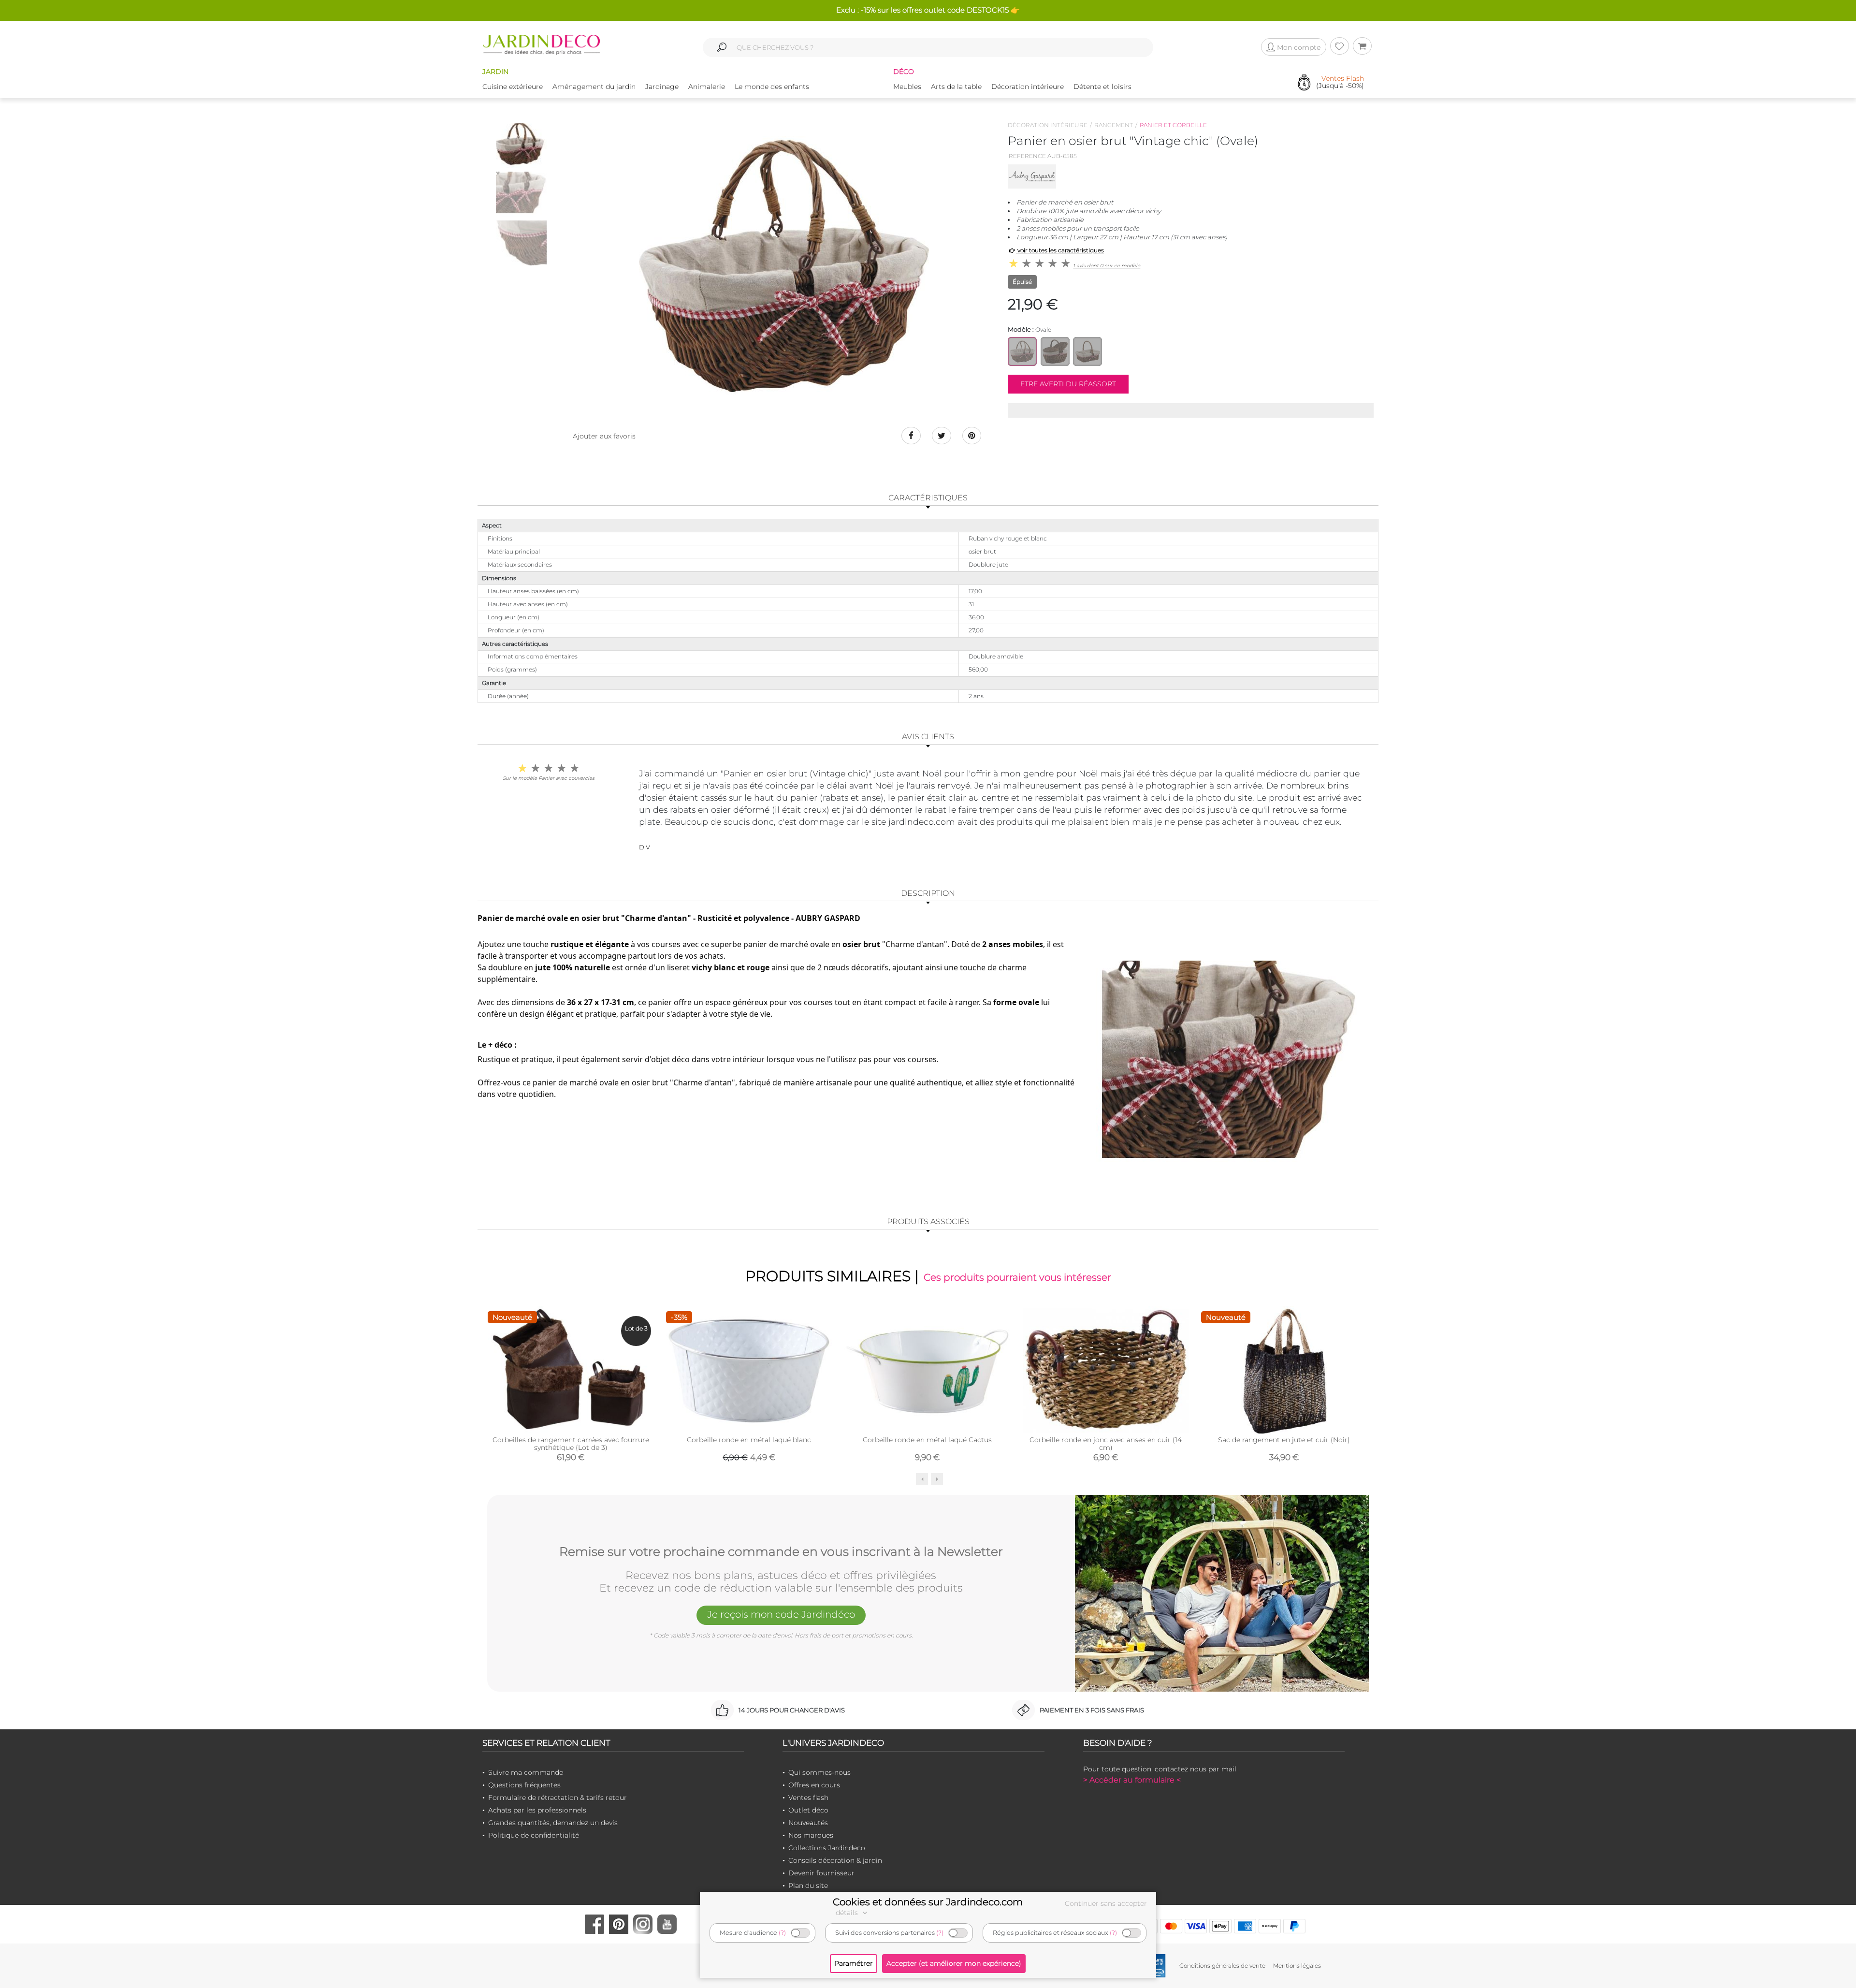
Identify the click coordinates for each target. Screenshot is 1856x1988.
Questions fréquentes (524, 1785)
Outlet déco (808, 1810)
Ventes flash (808, 1798)
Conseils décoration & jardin (835, 1860)
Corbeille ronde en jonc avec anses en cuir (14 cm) (1106, 1444)
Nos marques (811, 1835)
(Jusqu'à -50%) (1340, 82)
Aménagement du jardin (594, 87)
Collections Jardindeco (827, 1848)
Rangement (1114, 125)
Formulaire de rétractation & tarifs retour (558, 1798)
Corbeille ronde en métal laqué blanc (749, 1440)
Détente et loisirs (1102, 87)
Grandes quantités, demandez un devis (553, 1823)
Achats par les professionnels (537, 1810)
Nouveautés (808, 1823)
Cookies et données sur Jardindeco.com (928, 1902)
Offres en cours (814, 1785)
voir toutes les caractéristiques (1060, 250)
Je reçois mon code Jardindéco (781, 1614)
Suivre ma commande (526, 1772)
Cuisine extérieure (513, 87)
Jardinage (662, 87)
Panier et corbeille (1173, 125)
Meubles (907, 87)
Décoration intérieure (1028, 87)
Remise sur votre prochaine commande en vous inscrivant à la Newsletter (781, 1552)
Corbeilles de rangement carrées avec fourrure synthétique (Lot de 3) (571, 1444)
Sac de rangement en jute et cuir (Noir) (1284, 1440)
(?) (782, 1933)
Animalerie (707, 87)
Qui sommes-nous (819, 1772)
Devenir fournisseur (821, 1873)
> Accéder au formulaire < (1132, 1780)
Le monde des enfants (772, 87)
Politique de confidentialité (534, 1835)
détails (848, 1913)
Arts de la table (956, 87)
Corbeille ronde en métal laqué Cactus (927, 1440)
